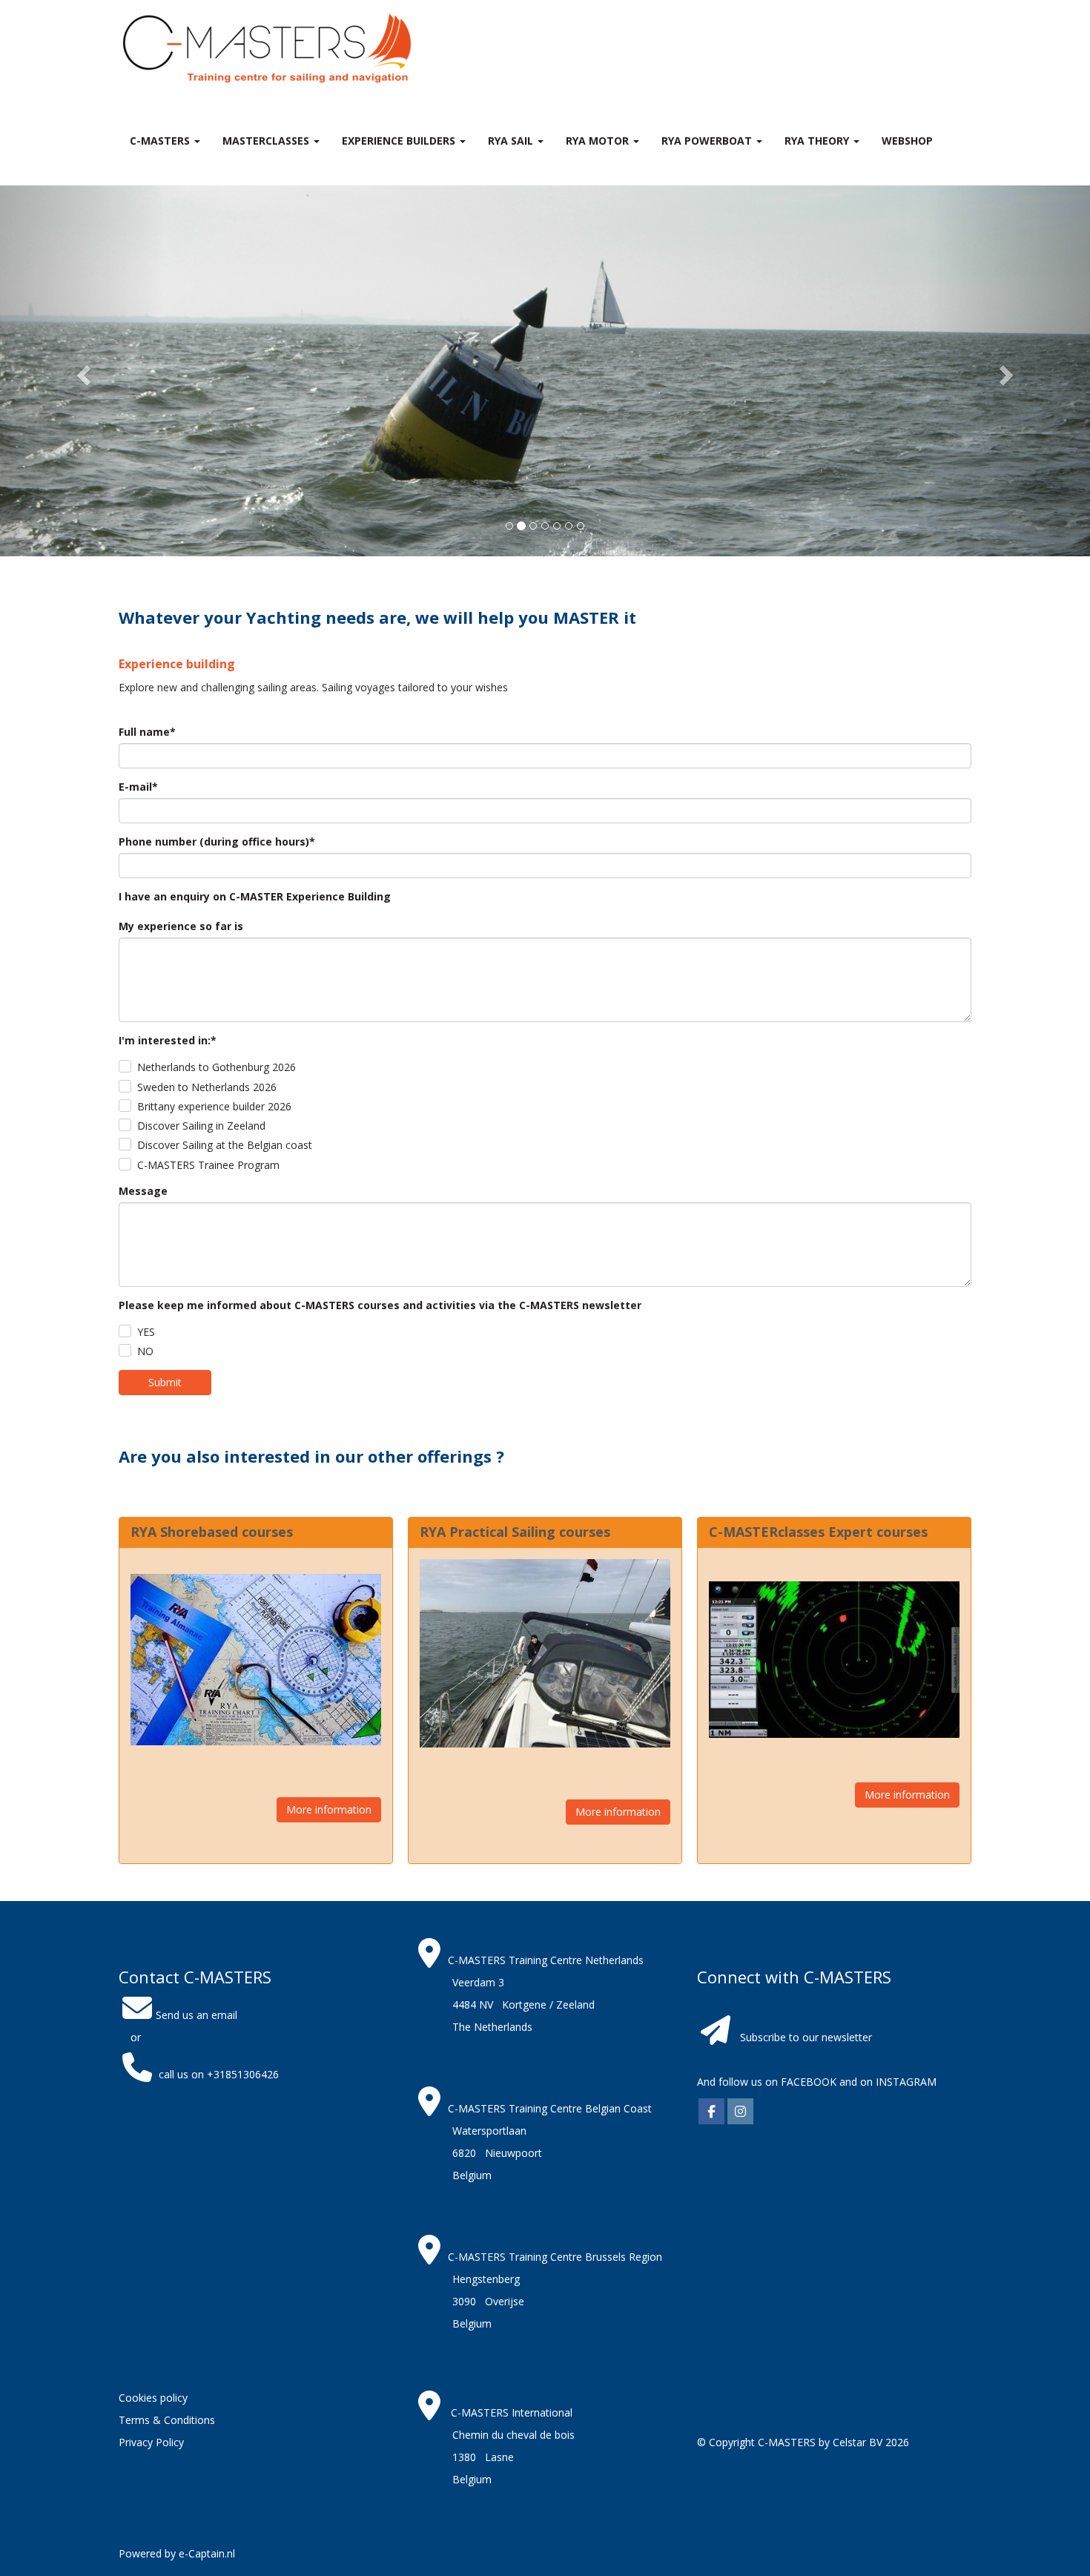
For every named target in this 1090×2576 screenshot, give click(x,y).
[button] (82, 371)
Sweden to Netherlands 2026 (207, 1087)
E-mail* (138, 787)
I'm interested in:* (168, 1040)
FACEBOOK (807, 2082)
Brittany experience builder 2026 (214, 1106)
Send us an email (196, 2015)
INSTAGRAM (906, 2082)
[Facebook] (711, 2112)
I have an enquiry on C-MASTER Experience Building (255, 896)
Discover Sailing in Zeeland (201, 1126)
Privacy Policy (151, 2442)
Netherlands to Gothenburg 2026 (217, 1067)
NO (145, 1351)
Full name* (147, 732)
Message (143, 1191)
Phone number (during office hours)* (217, 841)
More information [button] (329, 1809)
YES (146, 1332)
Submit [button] (165, 1382)
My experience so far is (181, 926)
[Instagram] (740, 2112)
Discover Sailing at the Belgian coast (225, 1145)
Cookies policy (153, 2398)
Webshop (907, 141)
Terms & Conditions (167, 2420)
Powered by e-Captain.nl (177, 2553)
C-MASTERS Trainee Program (208, 1165)
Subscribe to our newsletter (806, 2037)
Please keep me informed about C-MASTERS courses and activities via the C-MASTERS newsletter (380, 1305)
